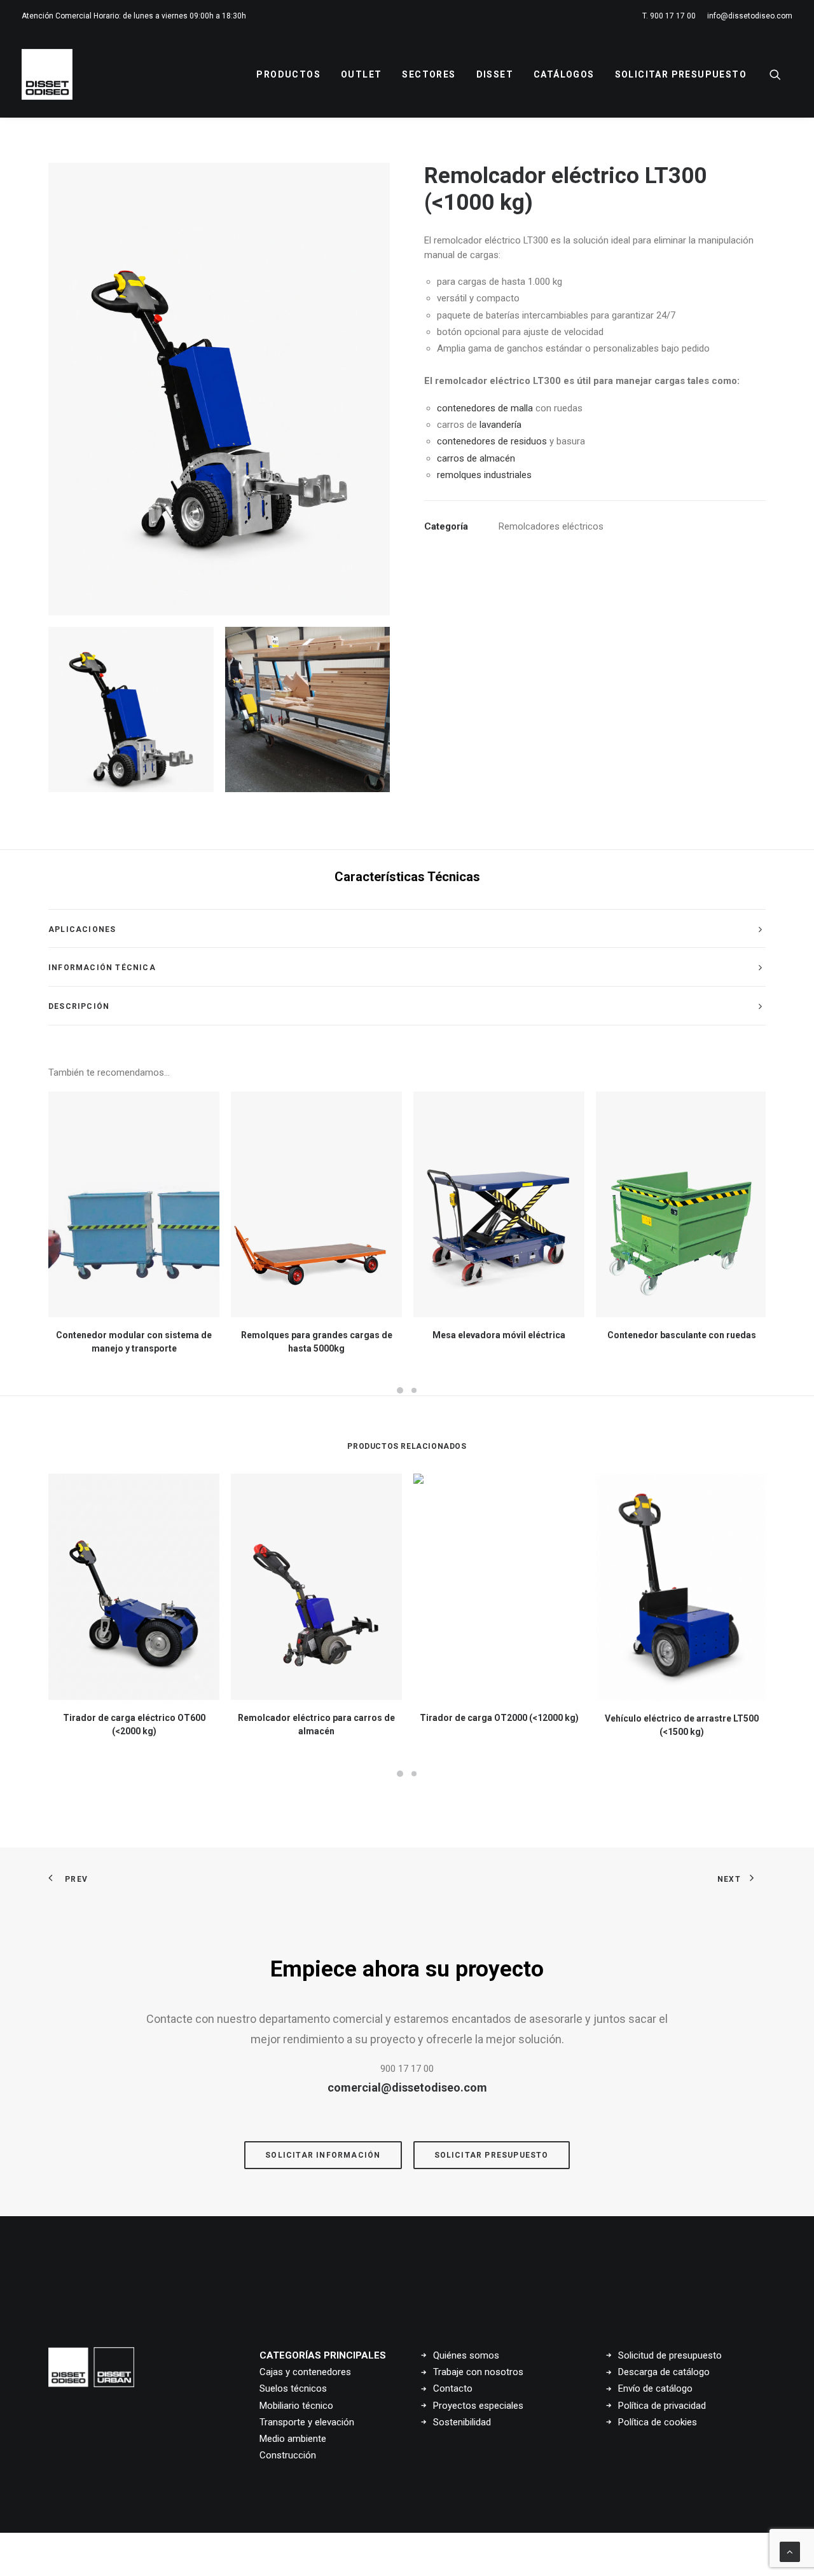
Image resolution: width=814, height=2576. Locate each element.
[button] (781, 74)
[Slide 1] (131, 709)
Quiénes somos (466, 2355)
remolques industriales (484, 475)
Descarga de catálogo (664, 2372)
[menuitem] (671, 16)
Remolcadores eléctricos (551, 526)
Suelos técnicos (293, 2388)
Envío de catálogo (655, 2388)
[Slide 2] (308, 709)
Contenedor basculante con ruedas (682, 1335)
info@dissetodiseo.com (750, 16)
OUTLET (361, 74)
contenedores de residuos (492, 441)
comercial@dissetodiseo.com (407, 2087)
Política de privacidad (662, 2406)
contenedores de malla (485, 408)
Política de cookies (658, 2422)
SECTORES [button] (429, 74)
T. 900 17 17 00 (669, 16)
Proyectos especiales (478, 2406)
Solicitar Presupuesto (681, 74)
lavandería (500, 425)
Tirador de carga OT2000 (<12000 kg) (499, 1718)
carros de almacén (476, 458)
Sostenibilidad (462, 2422)
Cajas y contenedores (305, 2372)
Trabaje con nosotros (478, 2372)
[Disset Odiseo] (47, 74)
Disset (495, 74)
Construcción (288, 2455)
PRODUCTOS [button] (288, 74)
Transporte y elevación (307, 2422)
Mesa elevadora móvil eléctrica (499, 1335)
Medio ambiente (293, 2439)
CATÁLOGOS (564, 74)
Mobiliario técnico (296, 2406)
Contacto (453, 2388)
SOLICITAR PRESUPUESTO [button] (492, 2155)
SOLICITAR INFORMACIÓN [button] (323, 2155)
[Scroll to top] (790, 2551)
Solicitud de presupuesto (670, 2355)
